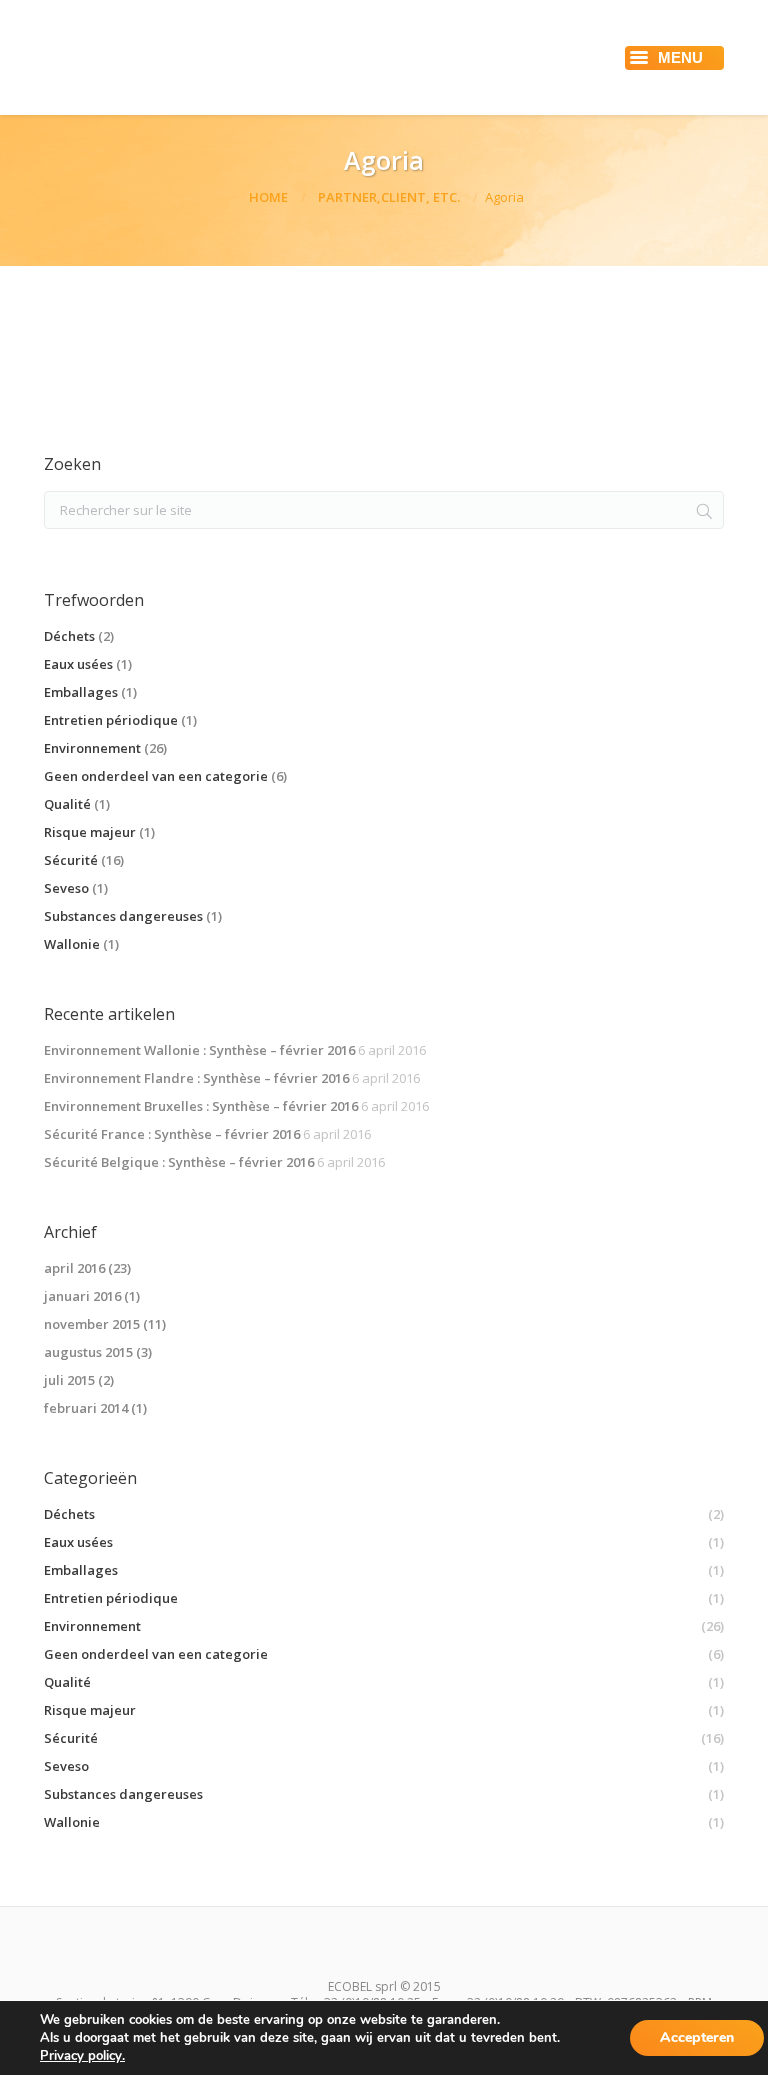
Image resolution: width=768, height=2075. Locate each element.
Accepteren (697, 2037)
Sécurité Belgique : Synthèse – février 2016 (179, 1162)
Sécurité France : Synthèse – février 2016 (172, 1134)
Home (268, 197)
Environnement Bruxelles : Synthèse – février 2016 (201, 1106)
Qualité (67, 804)
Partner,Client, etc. (389, 197)
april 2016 (74, 1268)
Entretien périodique (111, 720)
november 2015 (92, 1324)
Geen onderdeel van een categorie (156, 776)
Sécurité (71, 860)
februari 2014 (86, 1408)
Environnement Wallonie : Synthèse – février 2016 (199, 1050)
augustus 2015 (88, 1352)
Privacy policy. (82, 2056)
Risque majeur (90, 832)
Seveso (66, 888)
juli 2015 (69, 1380)
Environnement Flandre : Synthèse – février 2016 (196, 1078)
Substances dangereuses (123, 916)
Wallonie (72, 944)
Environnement (92, 748)
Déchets (69, 636)
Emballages (81, 692)
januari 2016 (82, 1296)
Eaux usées (78, 664)
